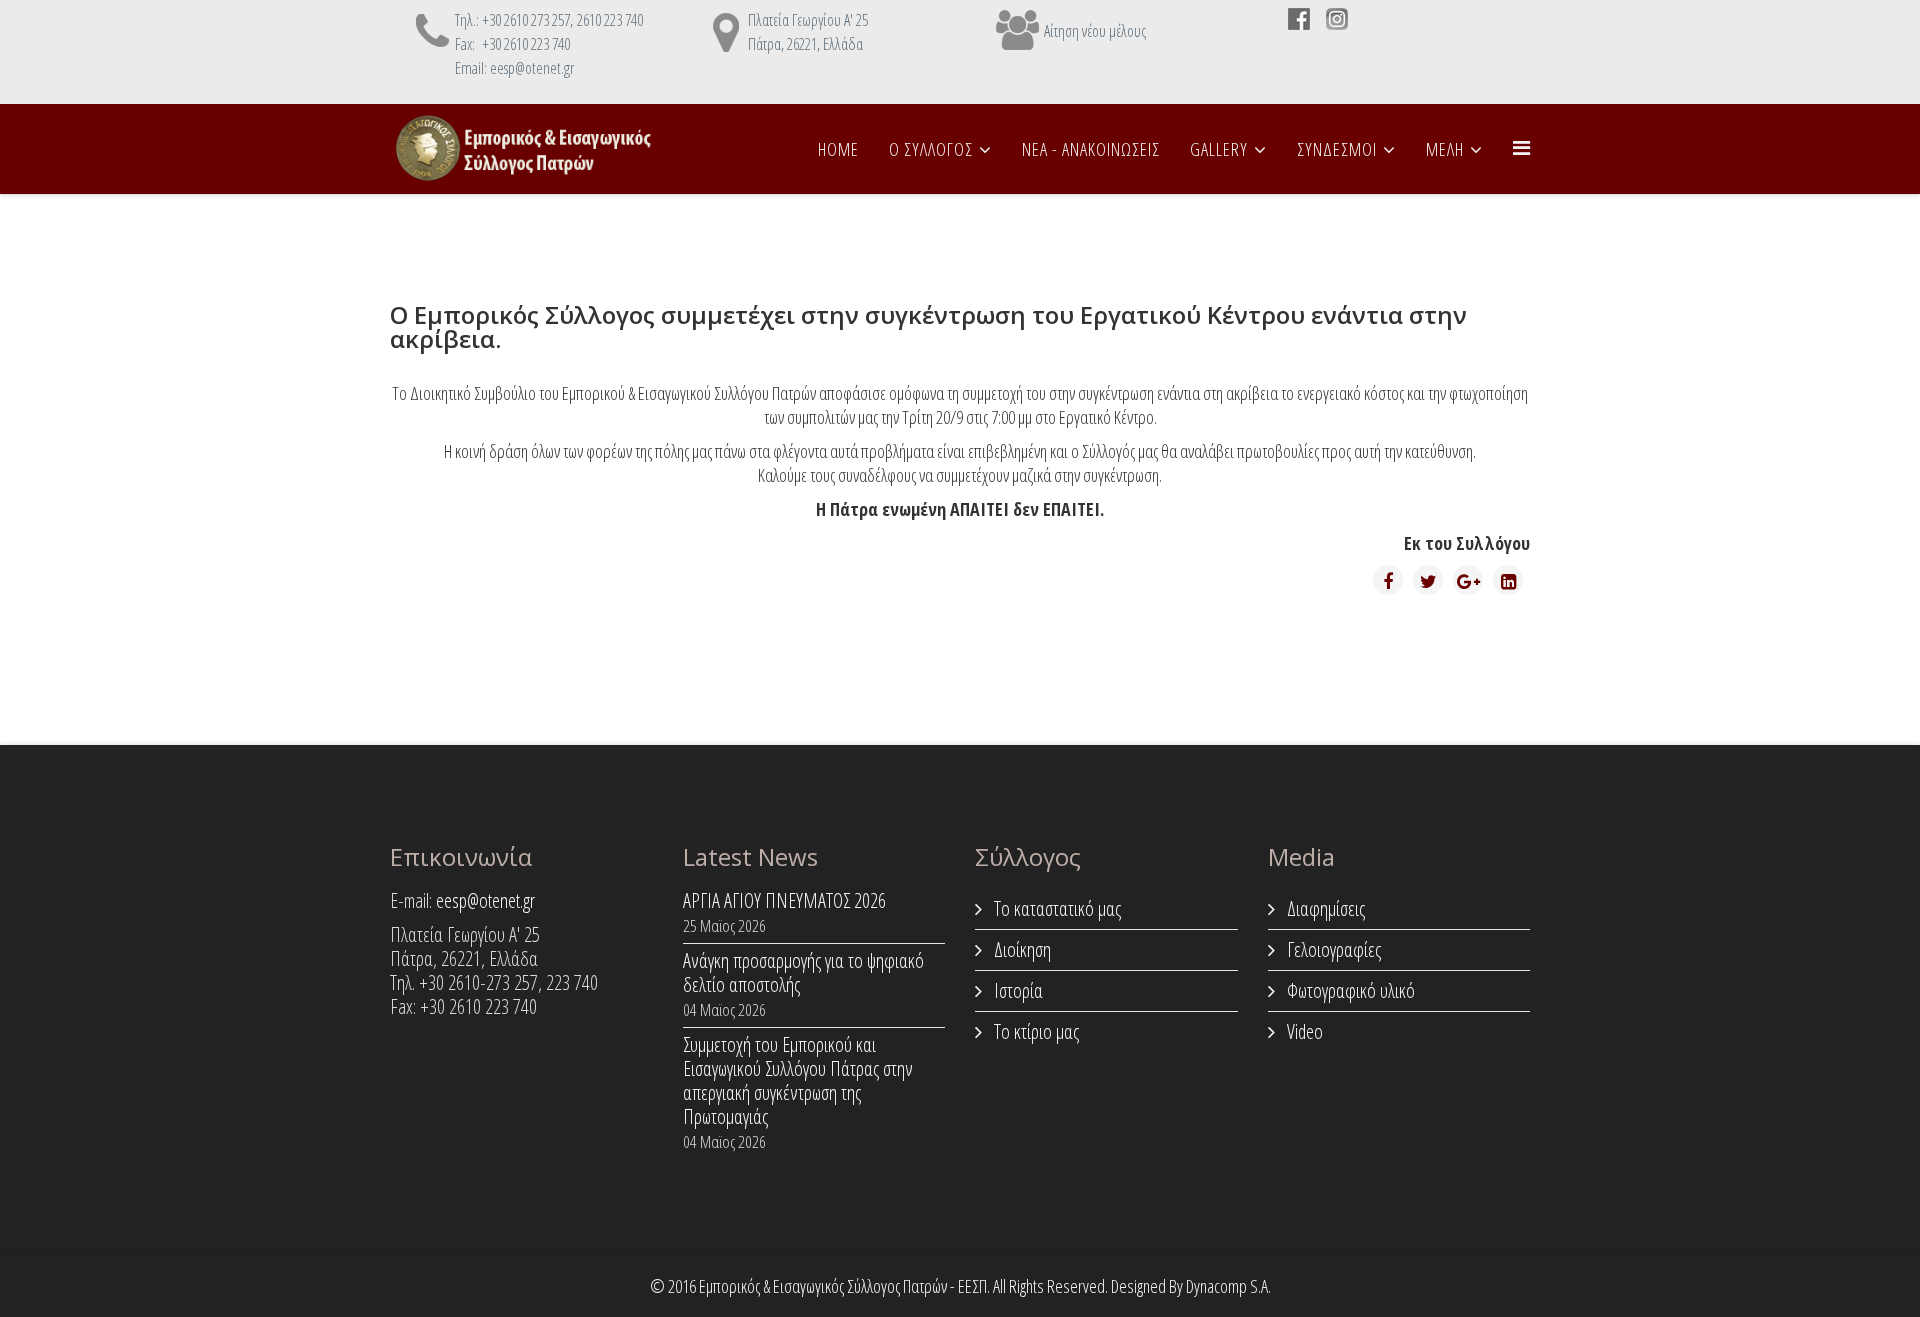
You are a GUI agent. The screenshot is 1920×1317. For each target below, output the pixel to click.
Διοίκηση (1020, 949)
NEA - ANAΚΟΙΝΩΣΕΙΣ (1091, 149)
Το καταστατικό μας (1055, 908)
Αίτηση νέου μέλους (1095, 31)
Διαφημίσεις (1324, 908)
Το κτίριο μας (1034, 1031)
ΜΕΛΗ (1445, 149)
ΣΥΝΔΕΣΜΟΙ (1337, 149)
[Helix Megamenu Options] (1521, 147)
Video (1303, 1031)
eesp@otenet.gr (485, 900)
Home (838, 149)
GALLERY (1219, 149)
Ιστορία (1016, 990)
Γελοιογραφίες (1332, 949)
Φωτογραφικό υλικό (1349, 990)
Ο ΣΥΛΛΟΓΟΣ (931, 149)
